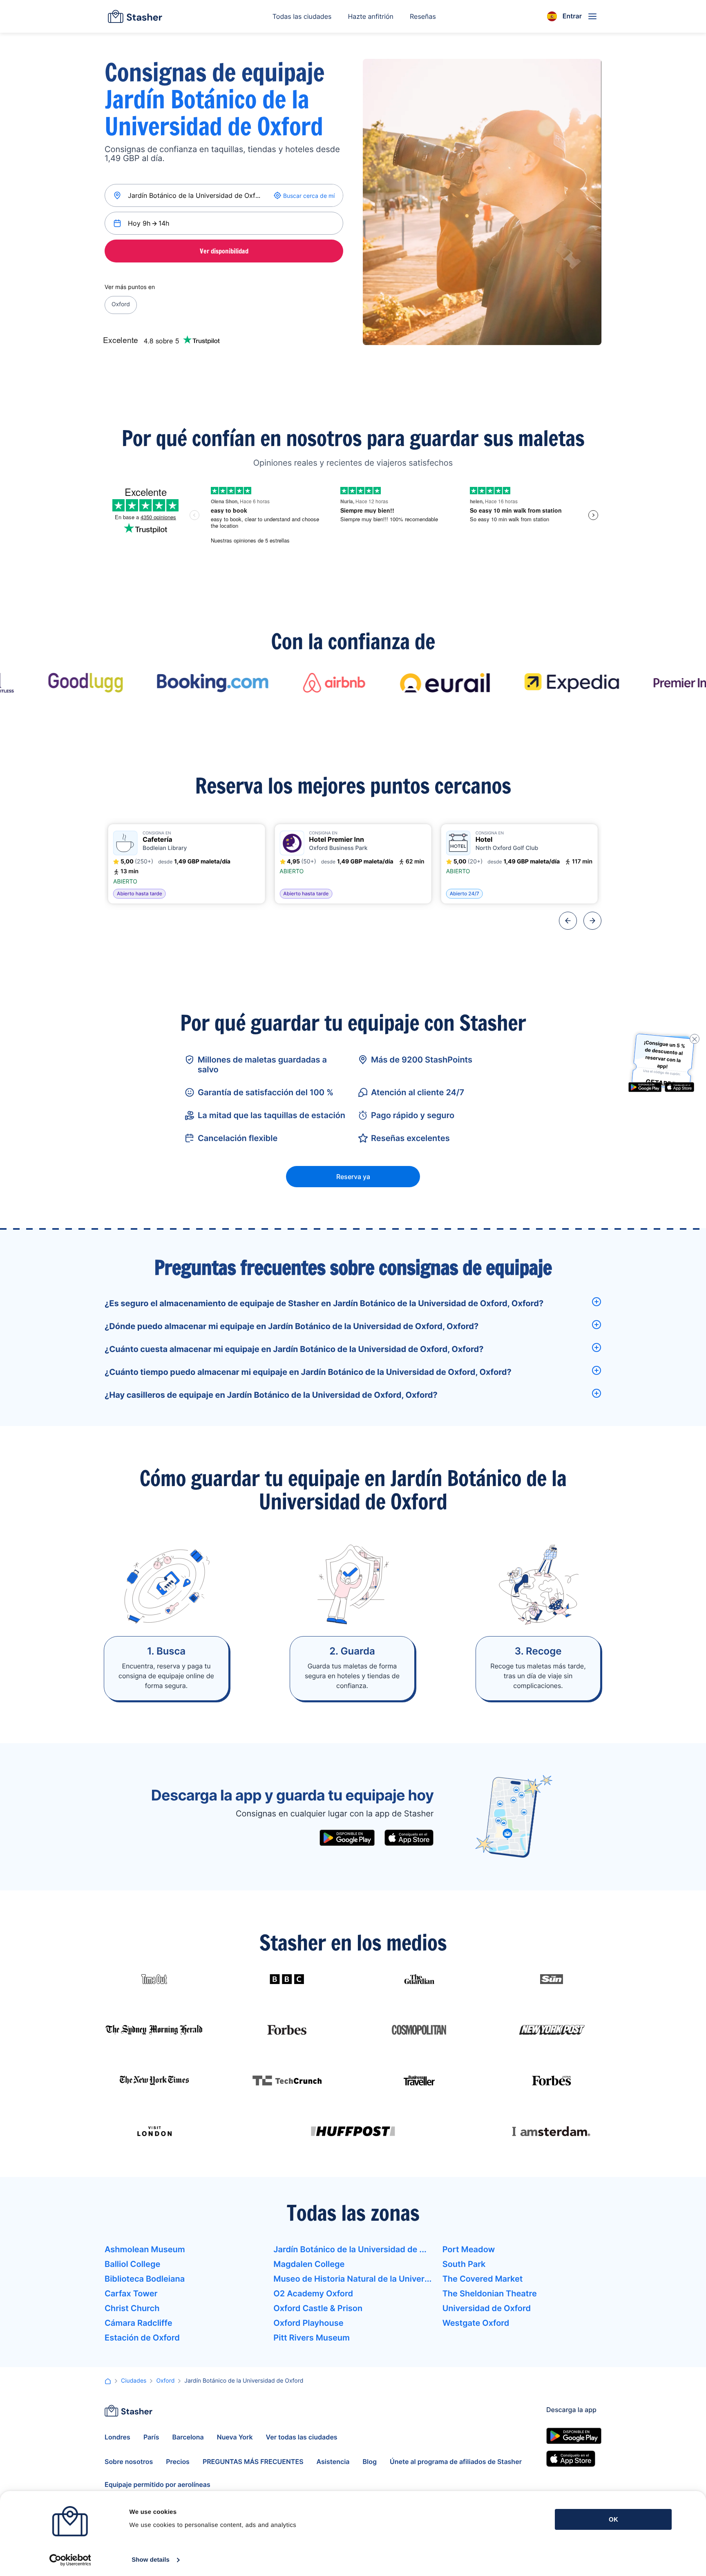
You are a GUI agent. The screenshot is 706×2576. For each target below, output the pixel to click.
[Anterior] (568, 921)
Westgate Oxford (476, 2323)
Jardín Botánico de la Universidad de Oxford (353, 2249)
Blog (370, 2462)
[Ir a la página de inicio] (135, 16)
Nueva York (235, 2437)
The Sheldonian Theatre (490, 2294)
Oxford (121, 304)
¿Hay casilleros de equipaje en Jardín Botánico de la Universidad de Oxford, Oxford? (271, 1395)
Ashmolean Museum (145, 2249)
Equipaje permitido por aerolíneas (158, 2484)
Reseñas (423, 16)
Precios (178, 2462)
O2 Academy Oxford (313, 2294)
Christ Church (132, 2308)
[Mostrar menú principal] (592, 16)
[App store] (409, 1838)
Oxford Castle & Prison (318, 2308)
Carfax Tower (131, 2294)
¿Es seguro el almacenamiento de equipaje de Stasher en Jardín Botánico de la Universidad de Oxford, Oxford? (324, 1303)
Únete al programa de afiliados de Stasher (456, 2462)
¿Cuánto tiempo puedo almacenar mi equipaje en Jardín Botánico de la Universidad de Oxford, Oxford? (308, 1372)
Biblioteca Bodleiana (145, 2279)
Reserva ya (353, 1177)
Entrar (572, 16)
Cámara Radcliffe (139, 2323)
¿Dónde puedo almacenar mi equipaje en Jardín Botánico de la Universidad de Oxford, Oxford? (292, 1326)
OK (613, 2519)
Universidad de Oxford (487, 2308)
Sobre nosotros (129, 2462)
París (151, 2437)
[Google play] (347, 1838)
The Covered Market (483, 2279)
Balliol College (132, 2264)
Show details (151, 2560)
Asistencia (333, 2462)
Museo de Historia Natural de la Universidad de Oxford (353, 2279)
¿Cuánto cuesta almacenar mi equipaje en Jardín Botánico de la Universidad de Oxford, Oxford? (294, 1349)
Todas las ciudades (302, 16)
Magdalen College (309, 2264)
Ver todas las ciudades (302, 2437)
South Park (464, 2264)
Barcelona (188, 2437)
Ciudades (134, 2381)
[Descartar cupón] (695, 1039)
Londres (117, 2437)
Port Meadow (469, 2249)
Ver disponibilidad (224, 251)
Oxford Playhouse (308, 2323)
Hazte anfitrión (371, 16)
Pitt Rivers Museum (312, 2338)
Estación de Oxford (142, 2338)
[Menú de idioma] (552, 16)
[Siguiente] (592, 921)
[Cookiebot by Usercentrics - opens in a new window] (70, 2560)
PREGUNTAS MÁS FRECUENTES (253, 2462)
